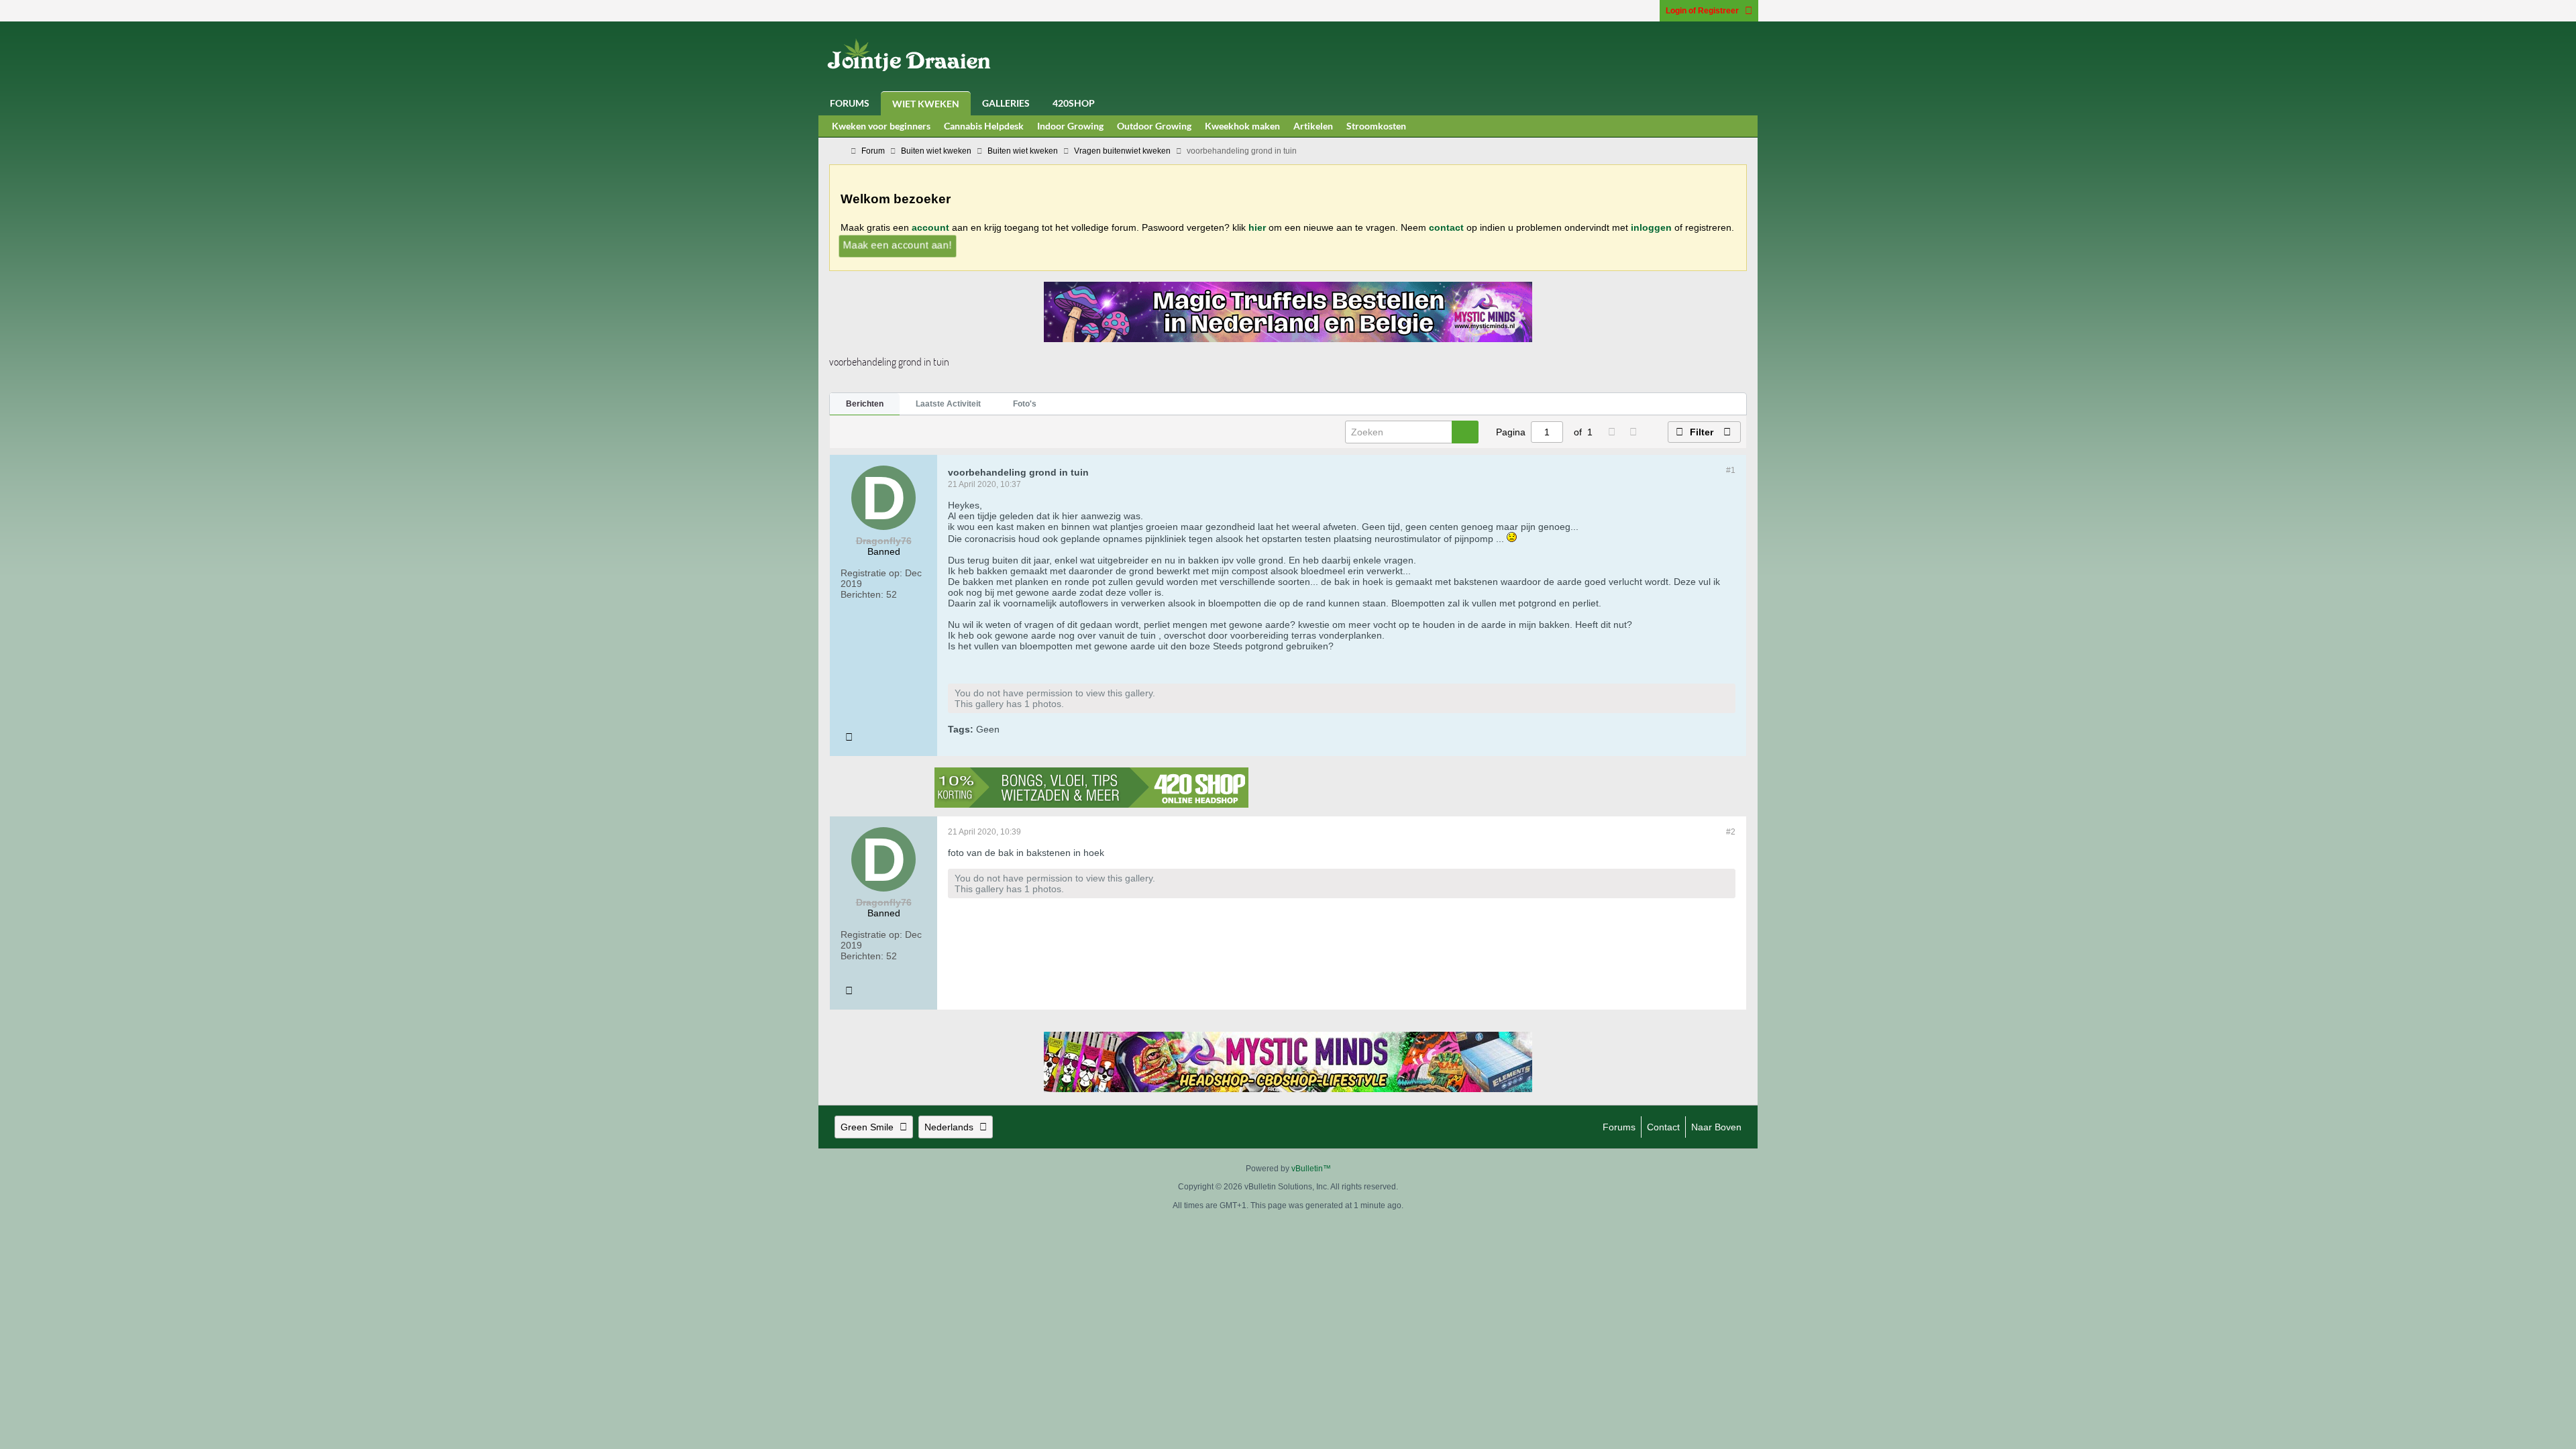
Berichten (865, 404)
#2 (1731, 832)
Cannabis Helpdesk (984, 126)
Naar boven (1716, 1127)
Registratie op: (871, 573)
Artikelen (1313, 126)
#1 (1731, 470)
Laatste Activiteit (948, 404)
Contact (1663, 1127)
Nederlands (949, 1127)
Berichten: (862, 594)
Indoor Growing (1070, 126)
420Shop (1074, 103)
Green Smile (867, 1127)
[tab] (865, 405)
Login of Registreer (1702, 11)
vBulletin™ (1311, 1169)
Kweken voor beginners (881, 126)
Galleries (1006, 103)
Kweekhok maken (1242, 126)
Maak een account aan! (898, 245)
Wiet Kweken (926, 104)
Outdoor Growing (1154, 126)
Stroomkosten (1376, 126)
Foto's (1025, 404)
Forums (850, 103)
